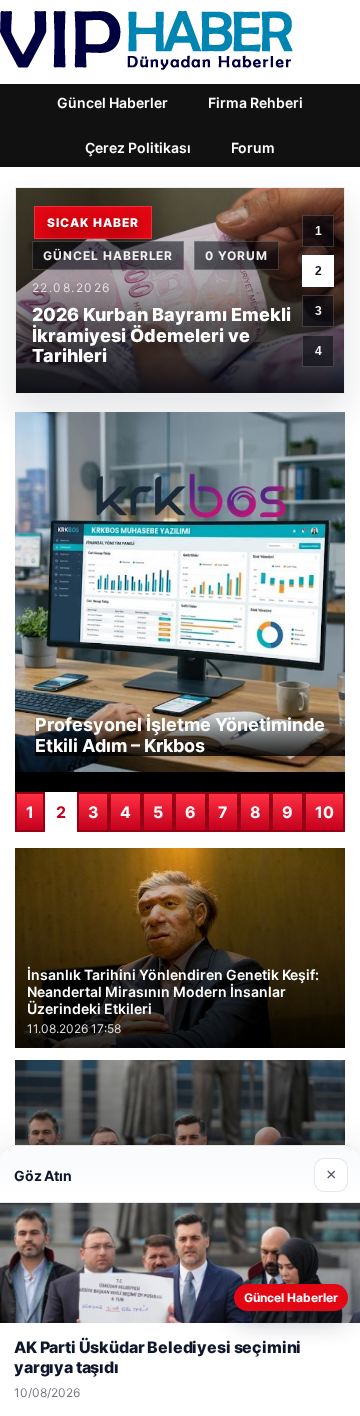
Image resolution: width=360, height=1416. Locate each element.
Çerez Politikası (138, 147)
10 (324, 812)
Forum (253, 147)
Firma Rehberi (255, 102)
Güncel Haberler (112, 102)
